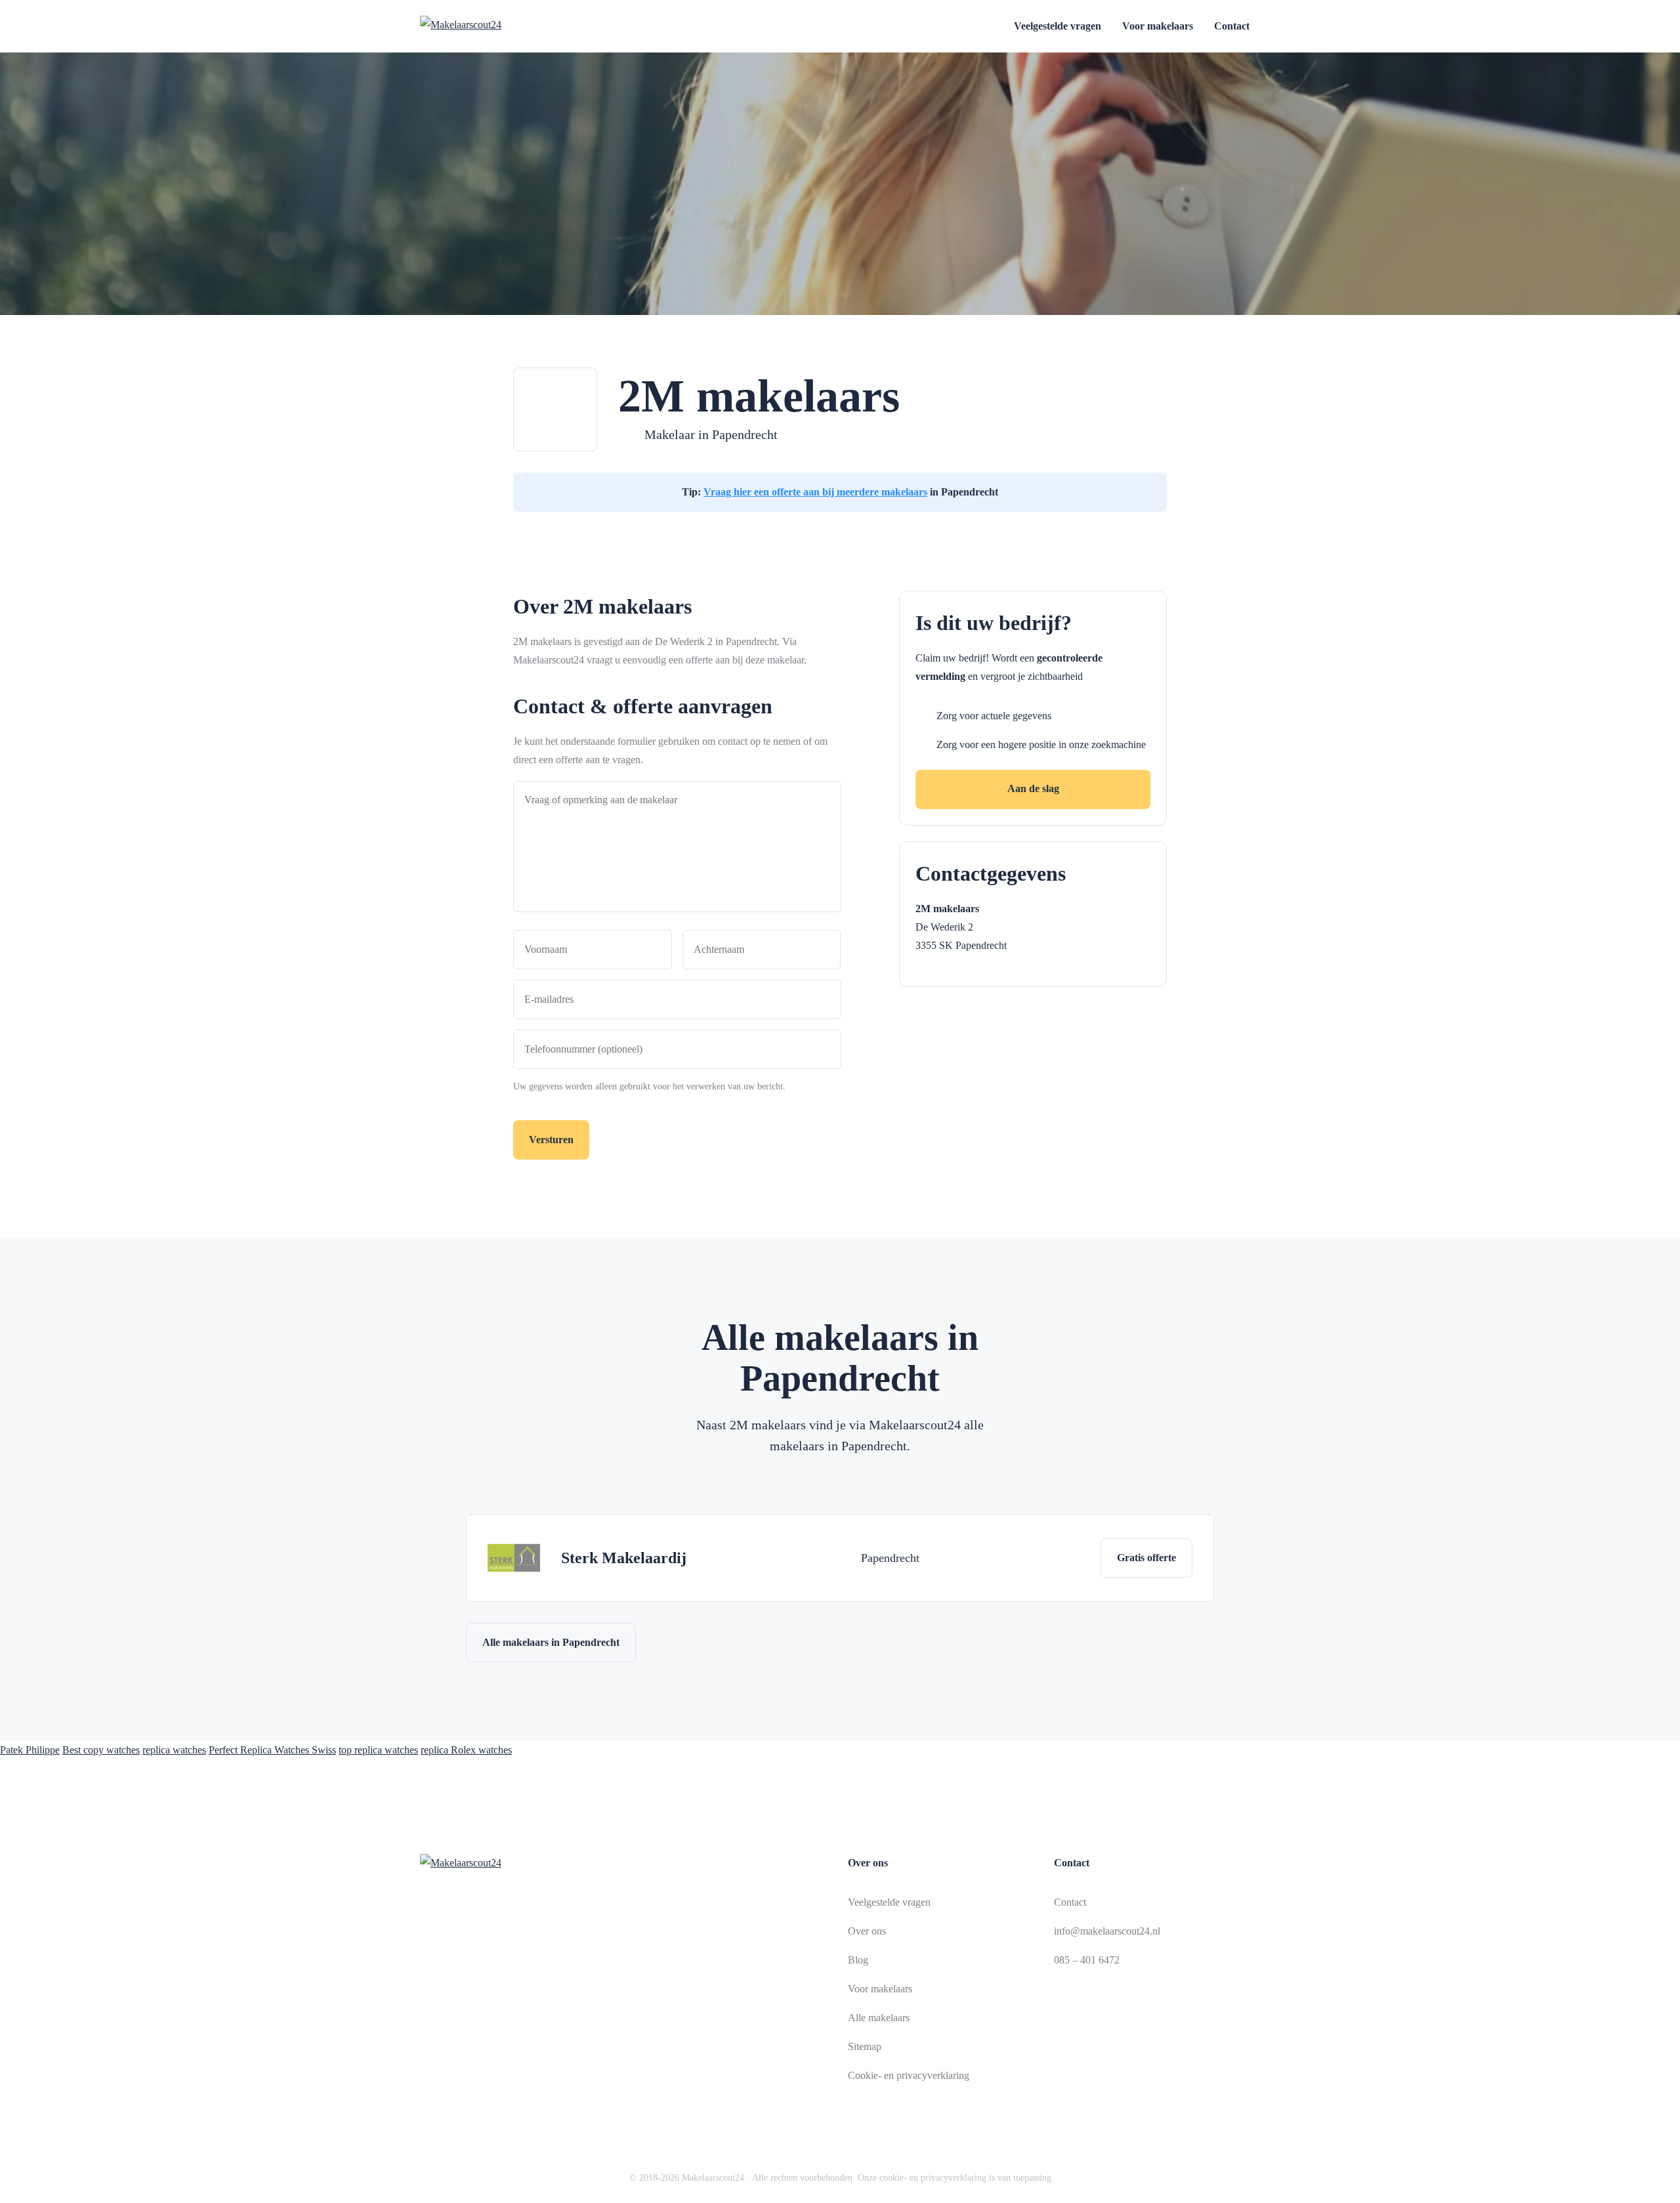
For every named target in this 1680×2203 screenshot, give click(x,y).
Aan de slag (1033, 788)
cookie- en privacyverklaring (933, 2178)
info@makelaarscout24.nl (1107, 1931)
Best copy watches (101, 1750)
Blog (858, 1960)
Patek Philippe (30, 1750)
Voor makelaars (1158, 26)
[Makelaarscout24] (493, 26)
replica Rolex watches (466, 1750)
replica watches (174, 1750)
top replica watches (378, 1750)
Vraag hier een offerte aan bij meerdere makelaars (815, 492)
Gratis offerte (1146, 1558)
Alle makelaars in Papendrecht (551, 1642)
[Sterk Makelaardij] (514, 1558)
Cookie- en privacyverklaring (909, 2075)
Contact (1232, 26)
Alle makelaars (879, 2018)
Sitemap (865, 2046)
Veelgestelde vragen (1058, 26)
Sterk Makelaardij (624, 1558)
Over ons (867, 1931)
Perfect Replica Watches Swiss (272, 1750)
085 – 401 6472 (1087, 1960)
